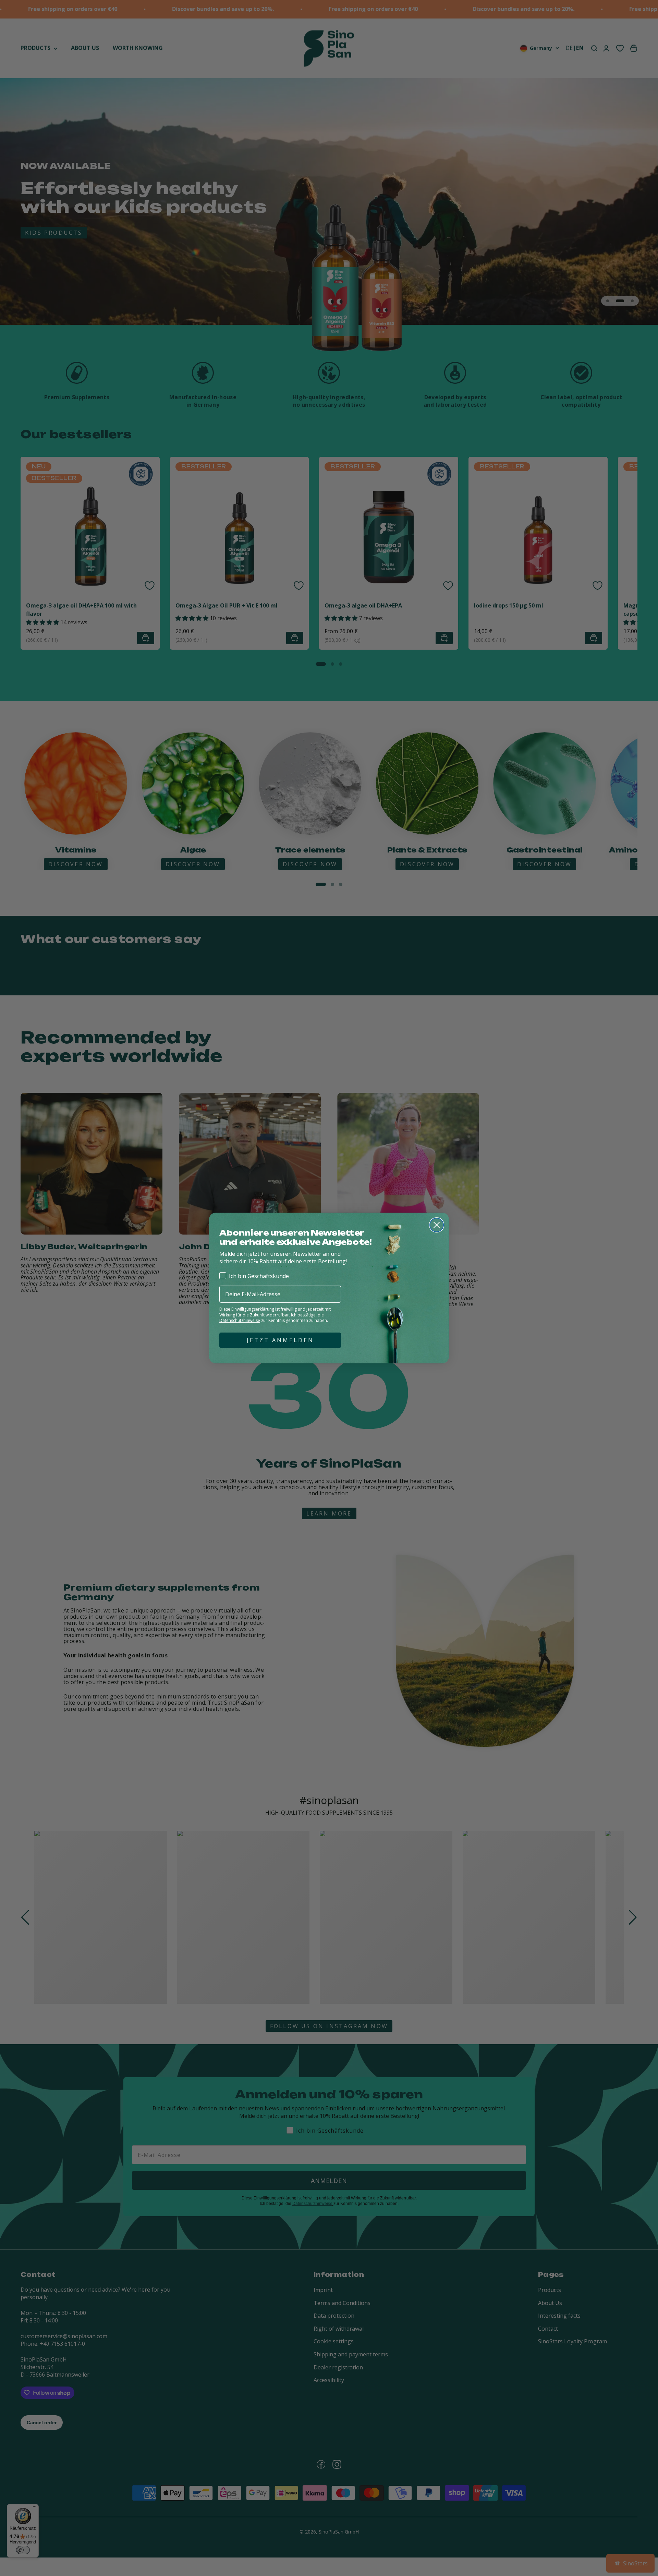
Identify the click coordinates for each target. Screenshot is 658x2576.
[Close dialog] (437, 1225)
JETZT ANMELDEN (280, 1340)
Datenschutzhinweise (240, 1320)
